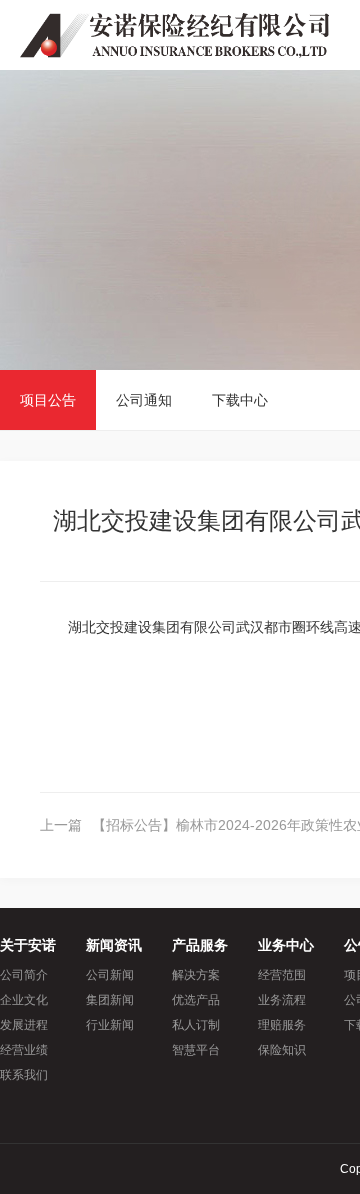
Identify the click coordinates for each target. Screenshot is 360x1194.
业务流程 (282, 1000)
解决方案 (196, 975)
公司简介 (24, 975)
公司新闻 (110, 975)
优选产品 (196, 1000)
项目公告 (48, 400)
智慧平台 (196, 1050)
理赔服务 (282, 1025)
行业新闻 (110, 1025)
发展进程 (24, 1025)
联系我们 (24, 1075)
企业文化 (24, 1000)
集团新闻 (110, 1000)
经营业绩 (24, 1050)
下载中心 (240, 400)
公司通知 (144, 400)
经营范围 (282, 975)
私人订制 (196, 1025)
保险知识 (282, 1050)
